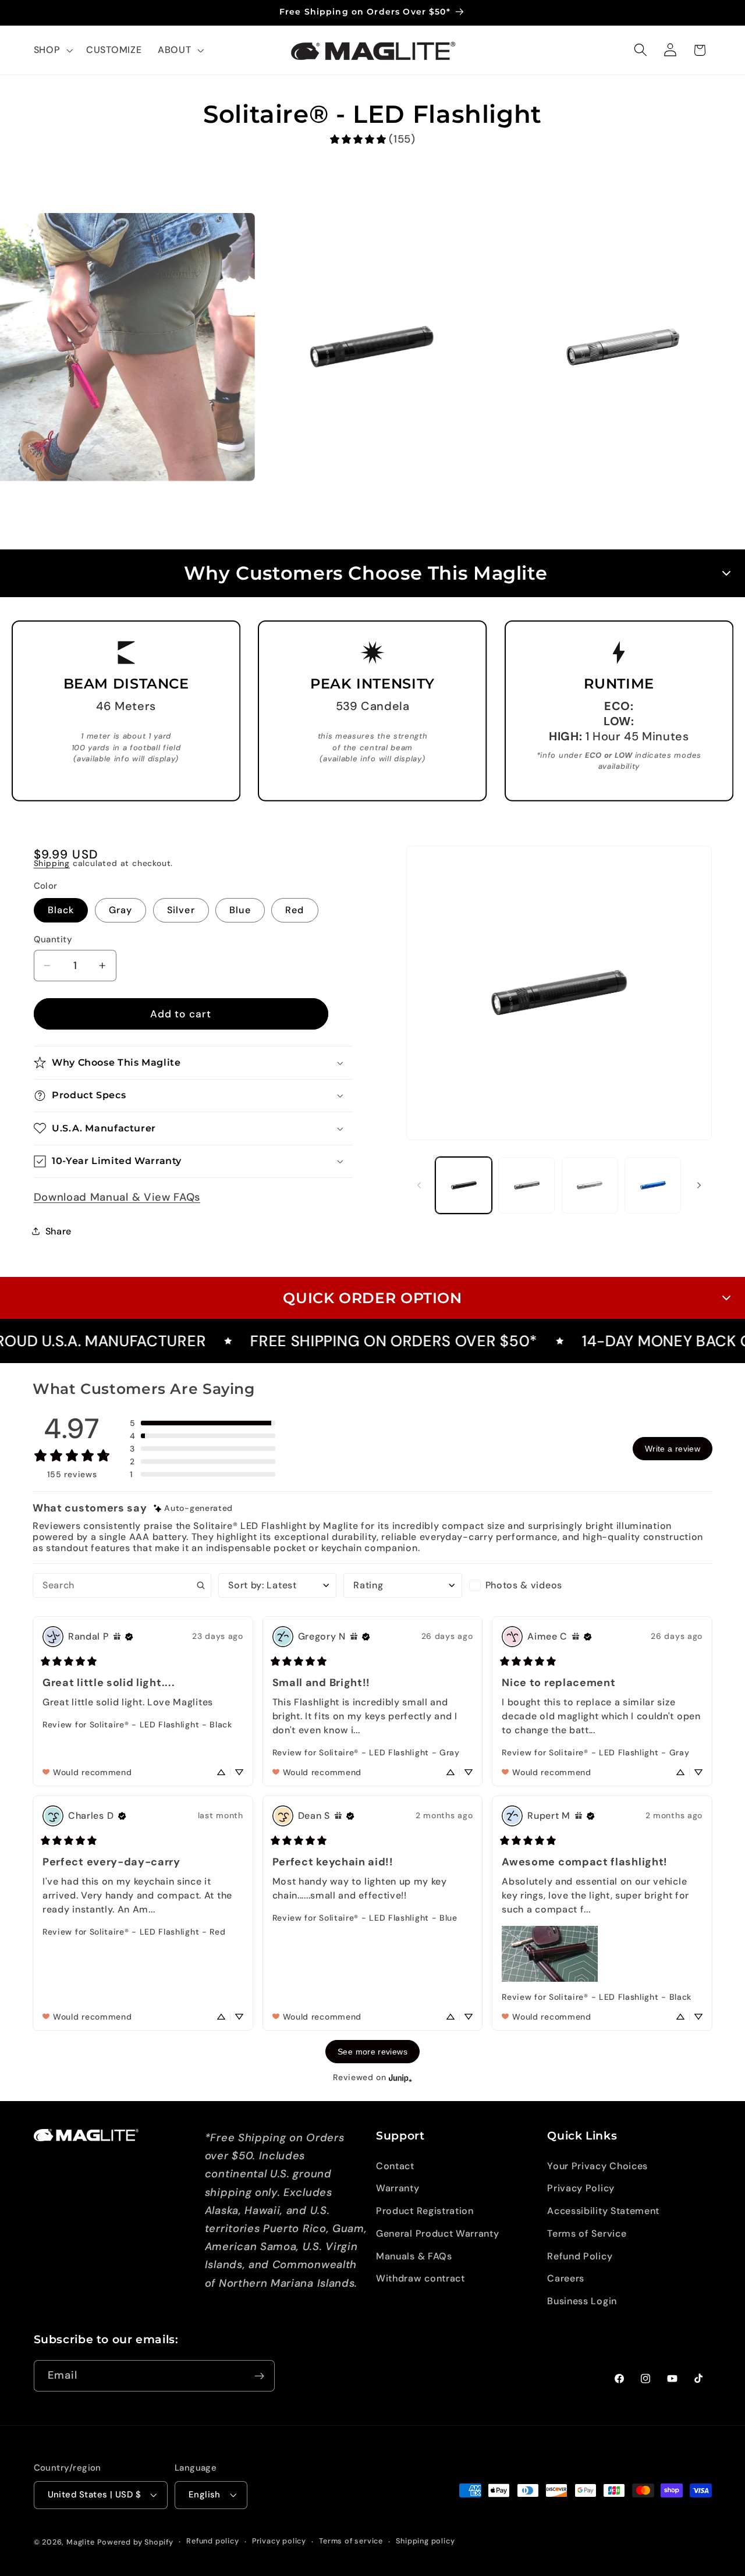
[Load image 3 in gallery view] (590, 1185)
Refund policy (212, 2541)
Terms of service (351, 2541)
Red (295, 910)
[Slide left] (419, 1185)
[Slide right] (699, 1185)
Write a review (673, 1449)
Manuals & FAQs (414, 2256)
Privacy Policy (581, 2188)
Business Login (582, 2301)
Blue (240, 910)
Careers (566, 2279)
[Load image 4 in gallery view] (653, 1185)
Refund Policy (580, 2256)
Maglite (81, 2542)
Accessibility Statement (603, 2211)
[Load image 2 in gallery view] (526, 1185)
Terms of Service (587, 2233)
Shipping (52, 863)
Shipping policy (425, 2541)
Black (61, 910)
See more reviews (372, 2052)
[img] (193, 1508)
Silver (181, 910)
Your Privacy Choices (597, 2166)
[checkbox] (528, 1585)
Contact (395, 2166)
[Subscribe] (259, 2376)
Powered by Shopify (135, 2542)
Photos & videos (524, 1585)
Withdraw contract (421, 2279)
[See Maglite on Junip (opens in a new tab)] (400, 2078)
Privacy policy (279, 2541)
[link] (372, 139)
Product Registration (425, 2211)
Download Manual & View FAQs (117, 1197)
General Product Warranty (438, 2233)
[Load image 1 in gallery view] (464, 1185)
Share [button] (58, 1231)
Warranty (398, 2188)
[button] (52, 50)
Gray (121, 910)
